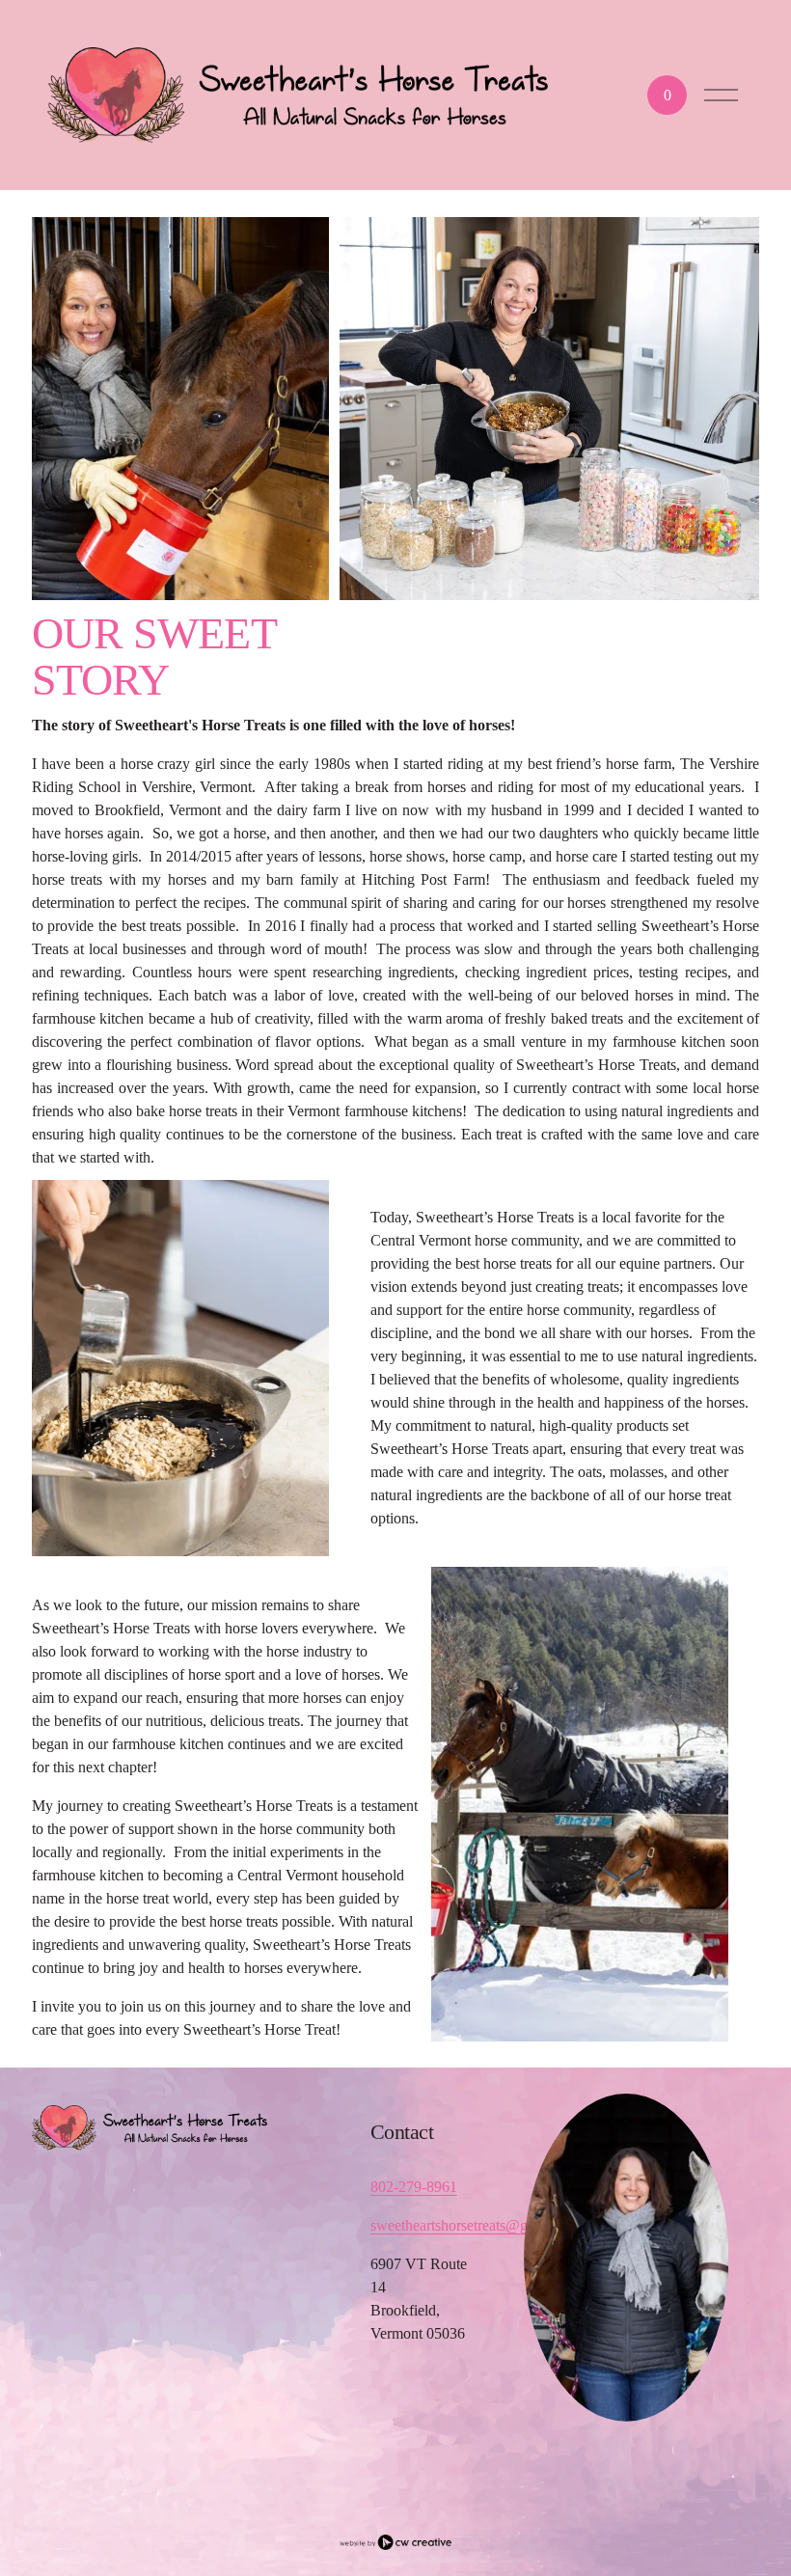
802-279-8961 (414, 2187)
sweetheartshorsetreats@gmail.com (477, 2225)
